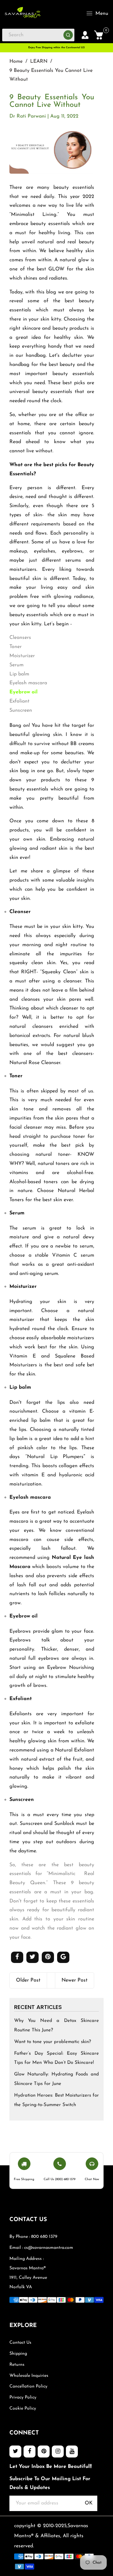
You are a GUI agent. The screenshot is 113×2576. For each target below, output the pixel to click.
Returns (17, 2365)
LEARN (39, 61)
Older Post (28, 1980)
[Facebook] (30, 2452)
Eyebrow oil (24, 692)
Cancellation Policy (28, 2386)
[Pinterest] (44, 2452)
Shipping (18, 2354)
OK (89, 2503)
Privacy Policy (23, 2397)
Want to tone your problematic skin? (53, 2042)
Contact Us (20, 2343)
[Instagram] (58, 2452)
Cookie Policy (23, 2408)
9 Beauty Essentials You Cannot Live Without (52, 101)
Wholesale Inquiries (29, 2376)
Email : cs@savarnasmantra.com (41, 2248)
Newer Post (75, 1980)
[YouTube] (72, 2452)
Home (16, 61)
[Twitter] (15, 2452)
